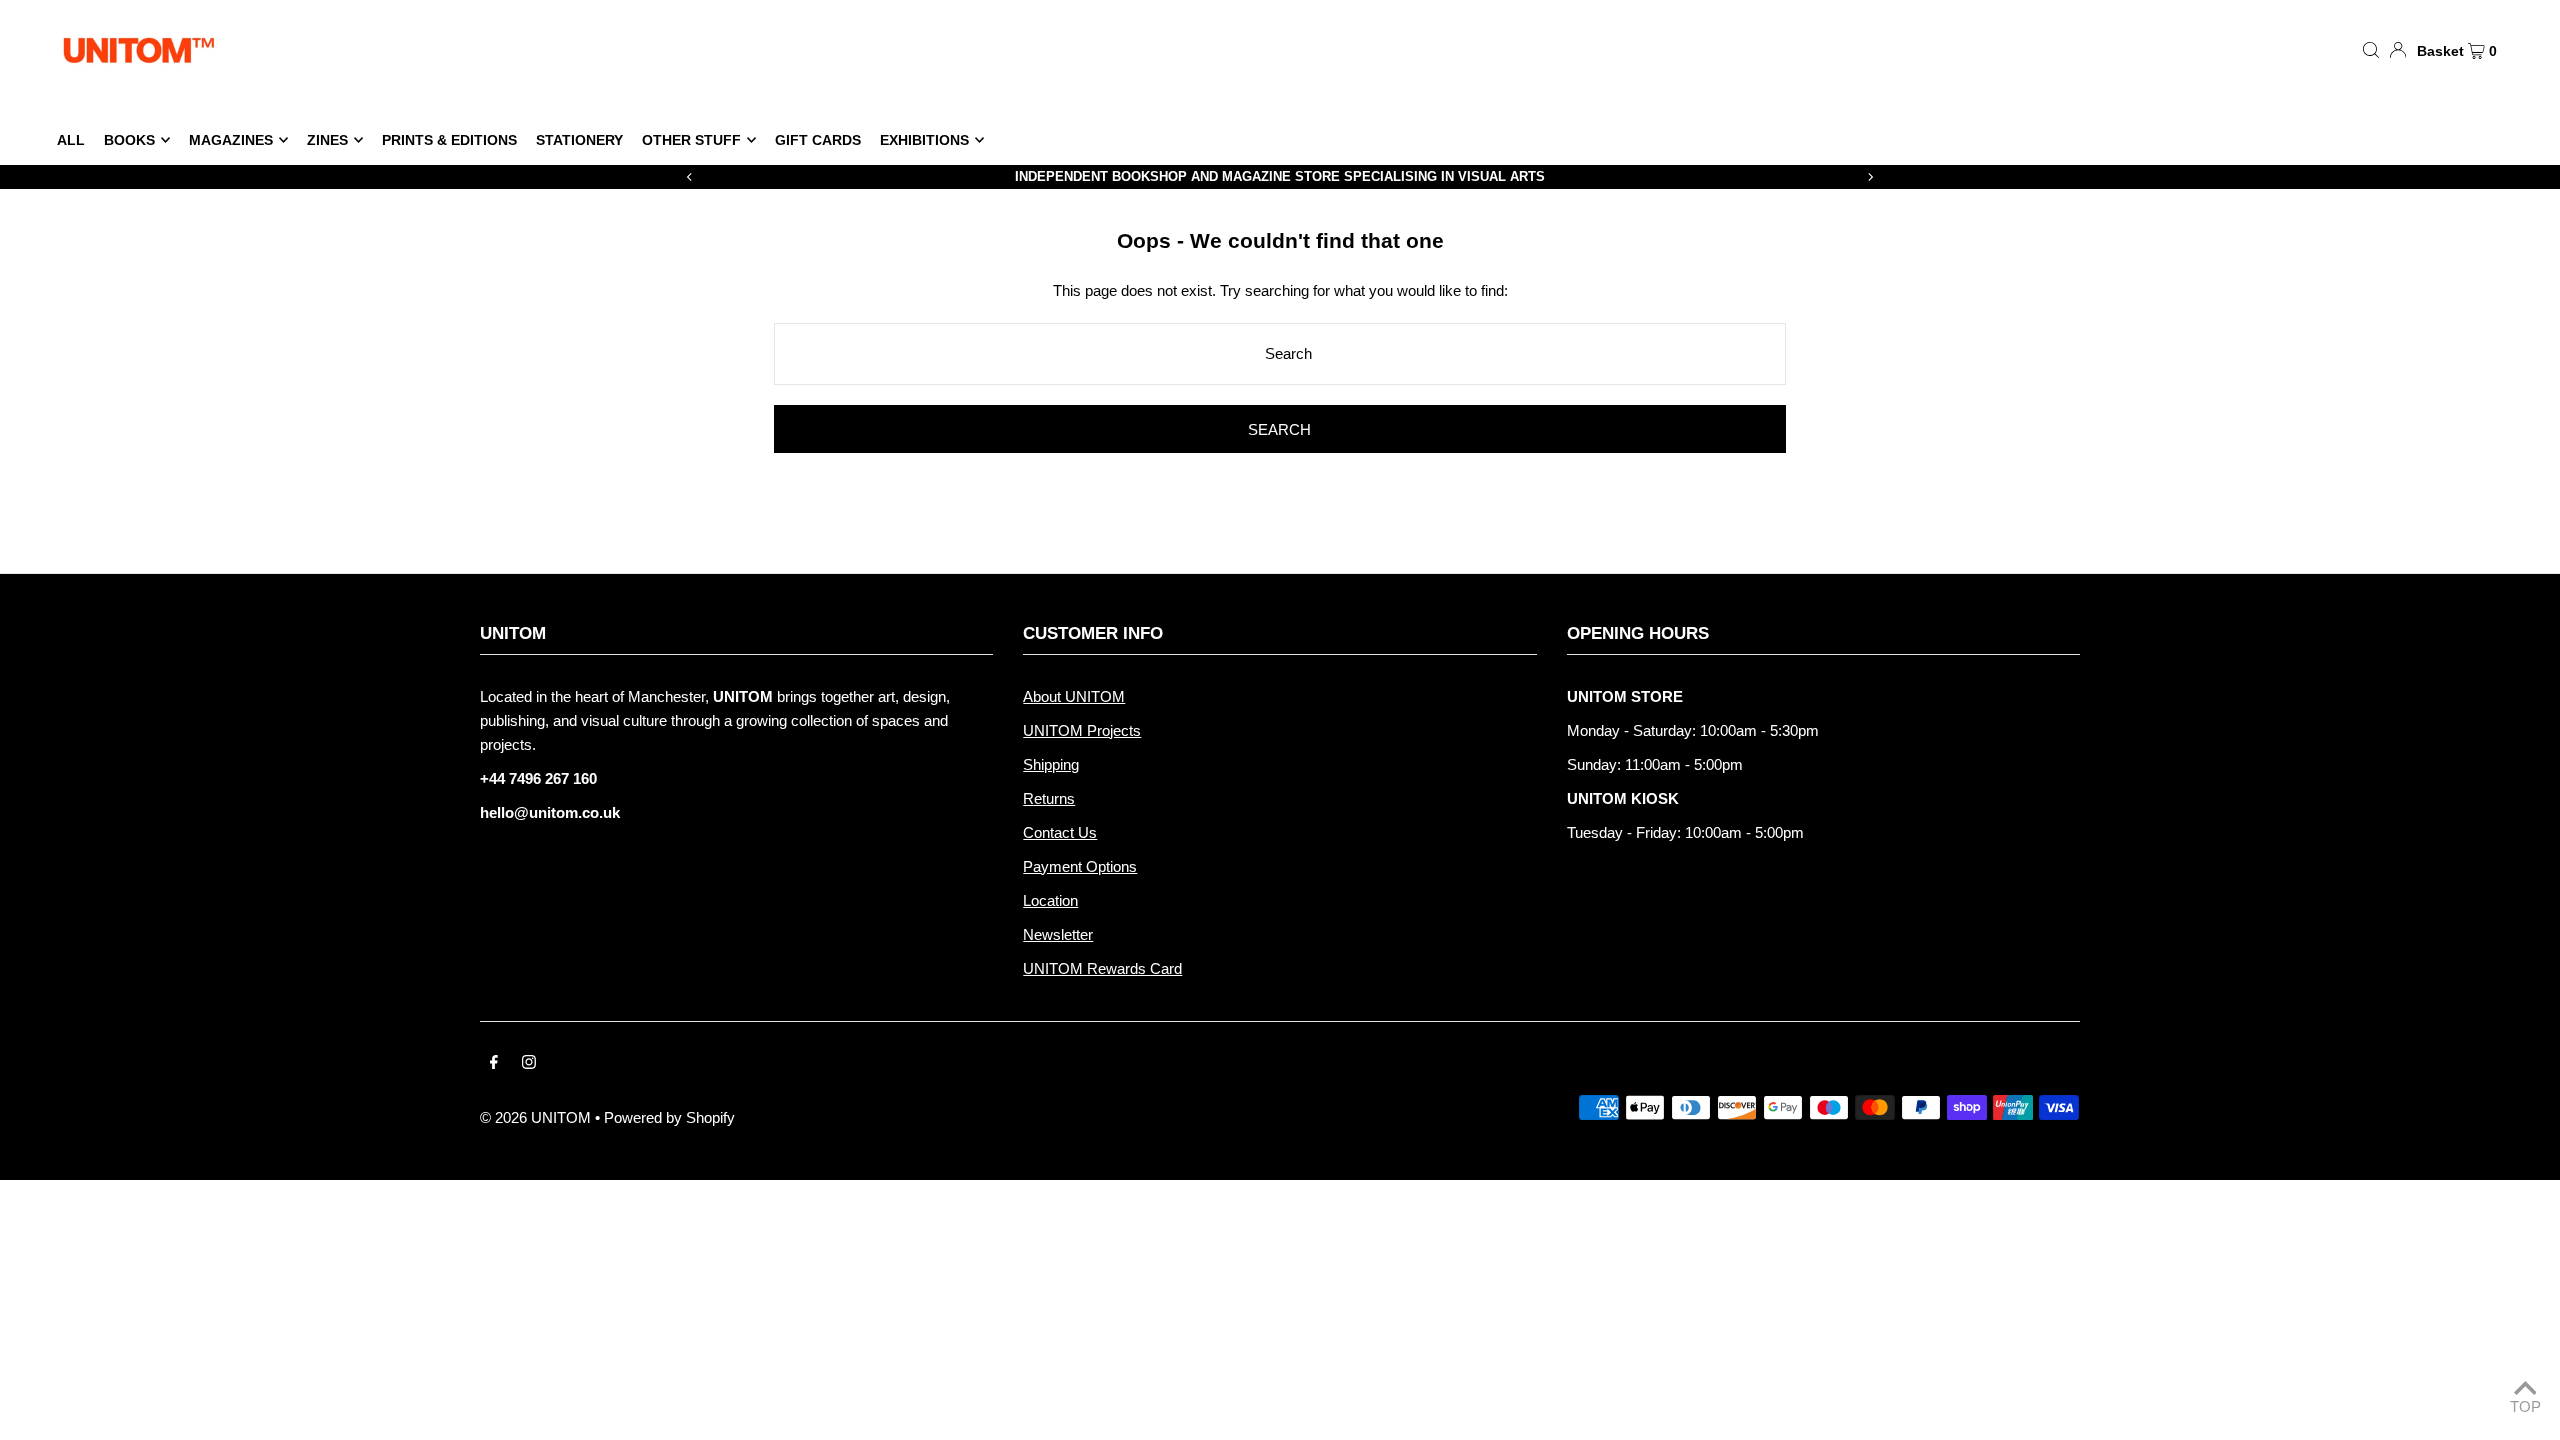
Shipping (1051, 764)
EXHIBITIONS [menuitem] (924, 140)
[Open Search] (2371, 49)
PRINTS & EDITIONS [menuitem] (449, 140)
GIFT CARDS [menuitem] (818, 140)
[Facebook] (494, 1064)
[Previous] (690, 177)
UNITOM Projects (1082, 730)
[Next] (1870, 177)
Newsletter (1058, 934)
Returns (1049, 798)
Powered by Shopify (669, 1117)
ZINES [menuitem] (327, 140)
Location (1050, 900)
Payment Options (1080, 866)
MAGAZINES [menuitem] (231, 140)
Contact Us (1060, 832)
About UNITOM (1074, 696)
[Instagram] (529, 1064)
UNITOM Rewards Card (1102, 968)
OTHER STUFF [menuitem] (691, 140)
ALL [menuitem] (71, 140)
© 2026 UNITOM (535, 1117)
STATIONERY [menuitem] (579, 140)
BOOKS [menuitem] (129, 140)
